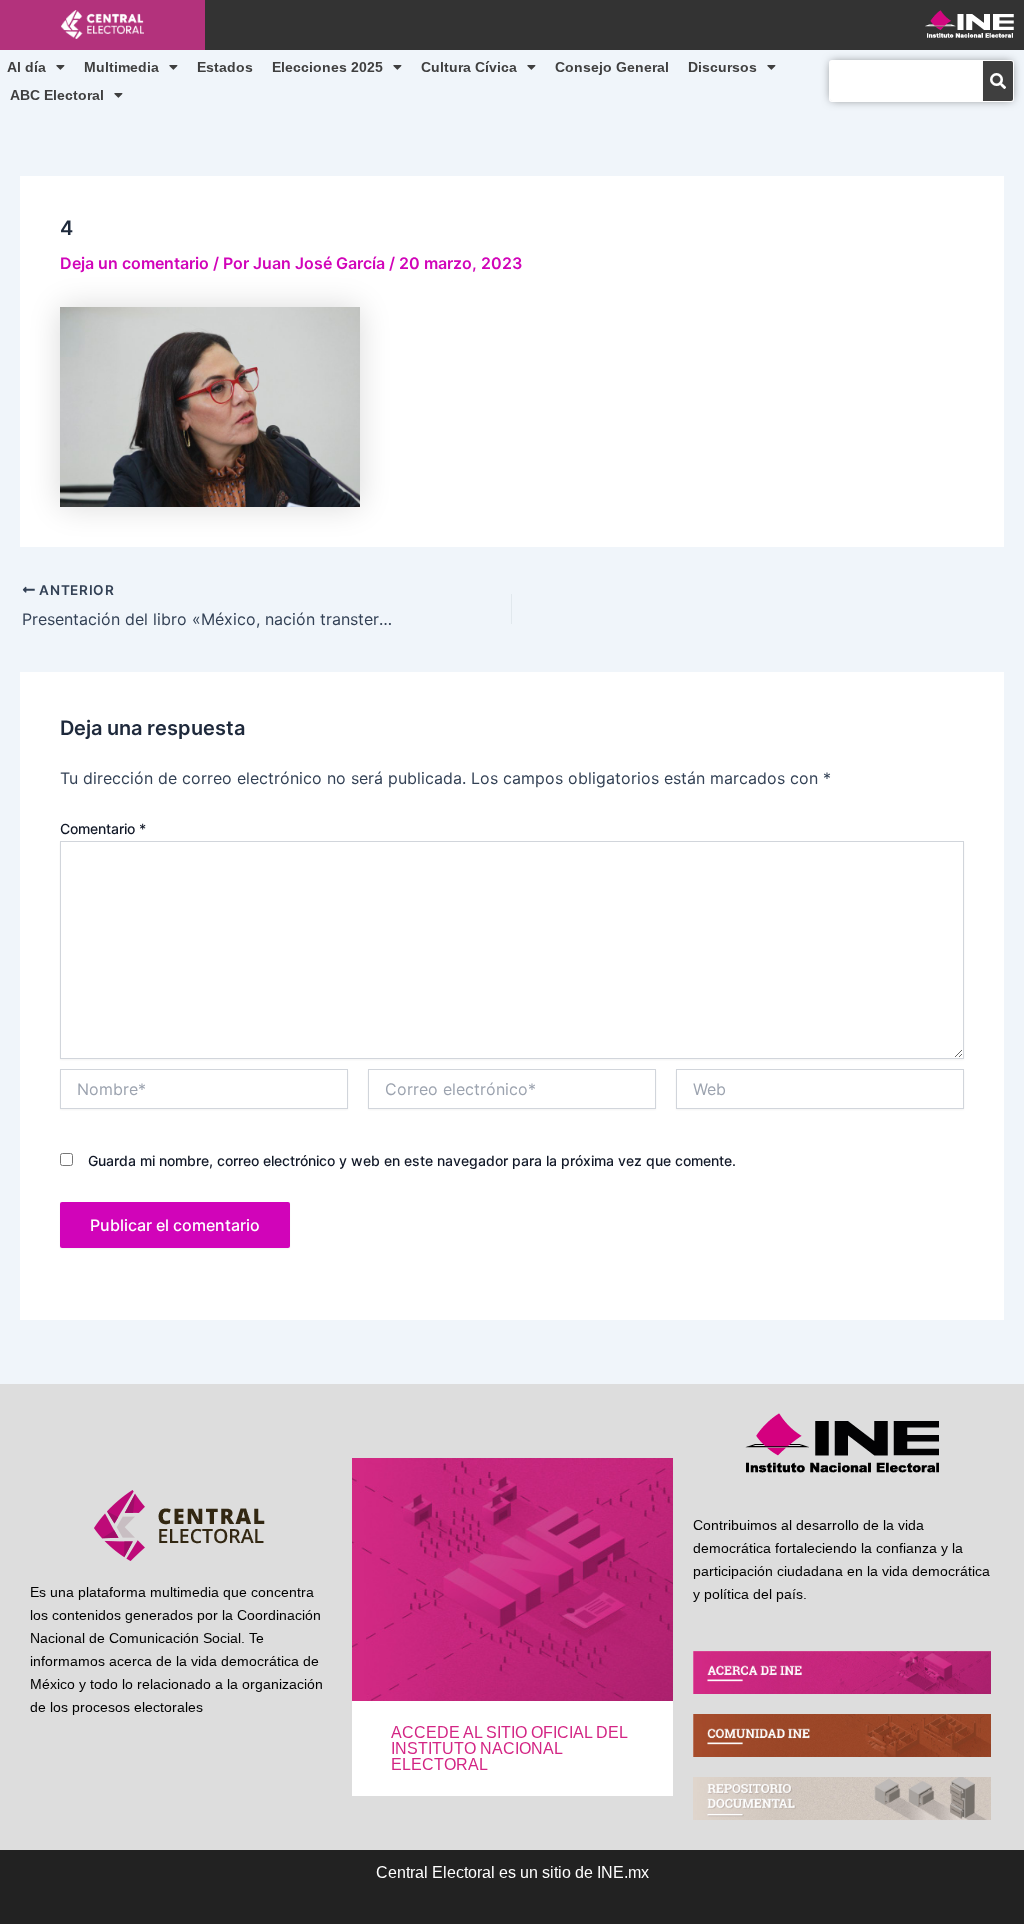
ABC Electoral (57, 95)
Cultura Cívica (469, 67)
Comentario (103, 828)
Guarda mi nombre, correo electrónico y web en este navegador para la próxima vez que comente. (412, 1160)
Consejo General (612, 67)
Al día (26, 67)
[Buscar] (998, 81)
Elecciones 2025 (327, 67)
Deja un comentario (134, 263)
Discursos (722, 67)
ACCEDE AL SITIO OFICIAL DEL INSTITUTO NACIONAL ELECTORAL (509, 1748)
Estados (225, 67)
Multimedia (121, 67)
